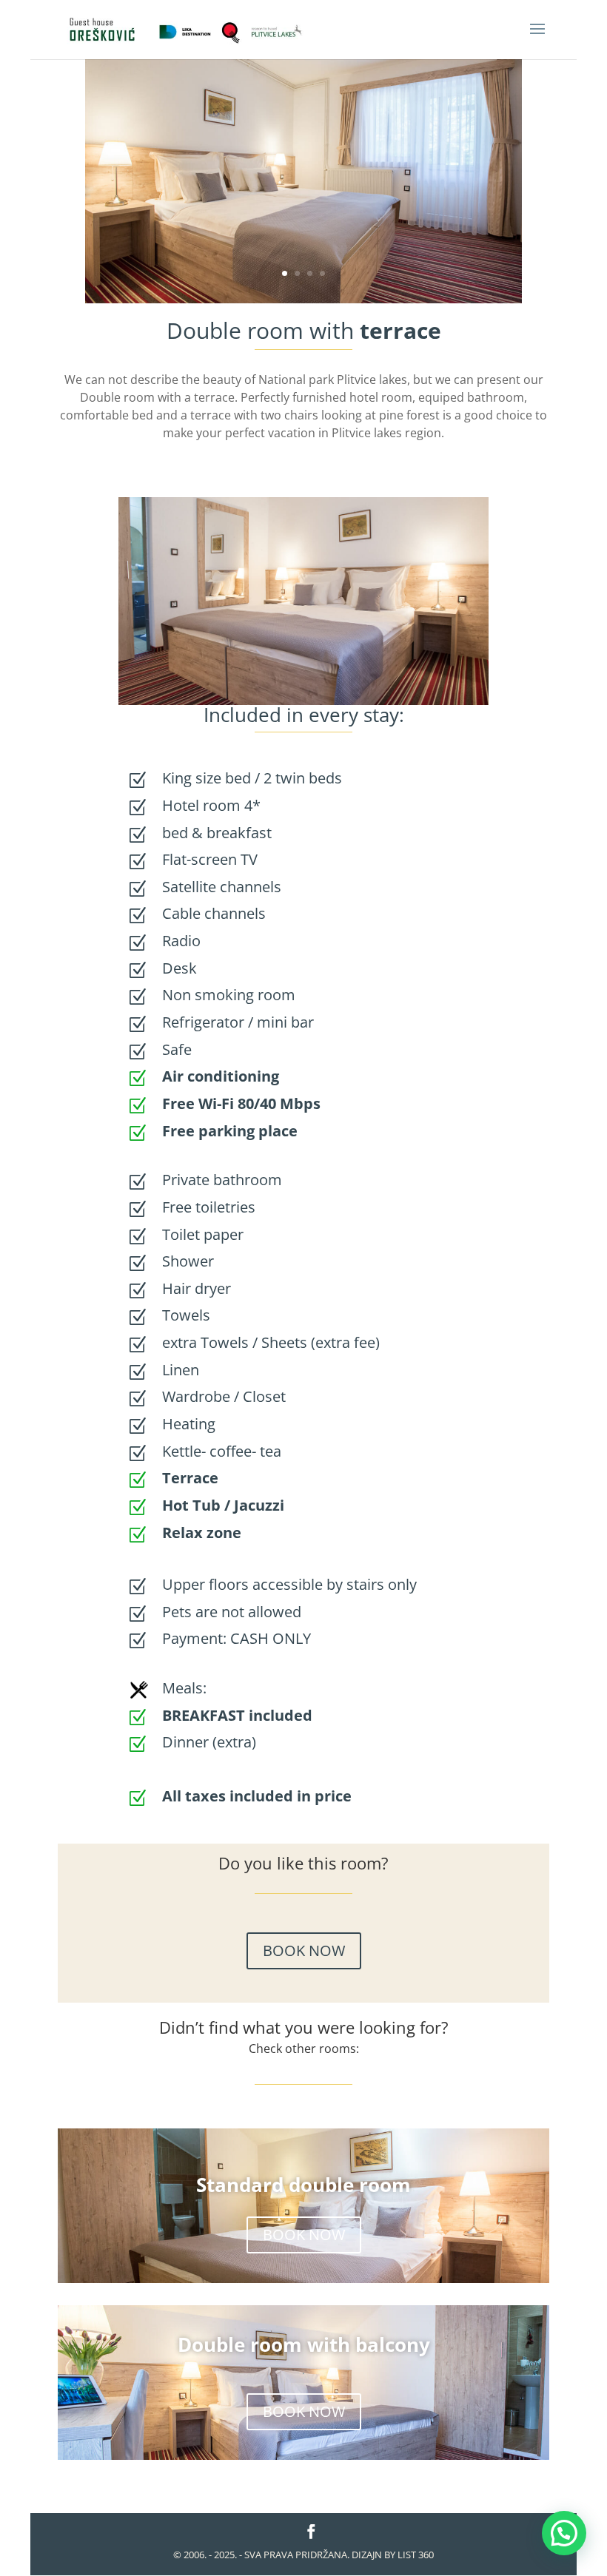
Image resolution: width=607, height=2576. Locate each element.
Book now (120, 70)
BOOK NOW (304, 1950)
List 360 (416, 2555)
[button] (564, 2533)
